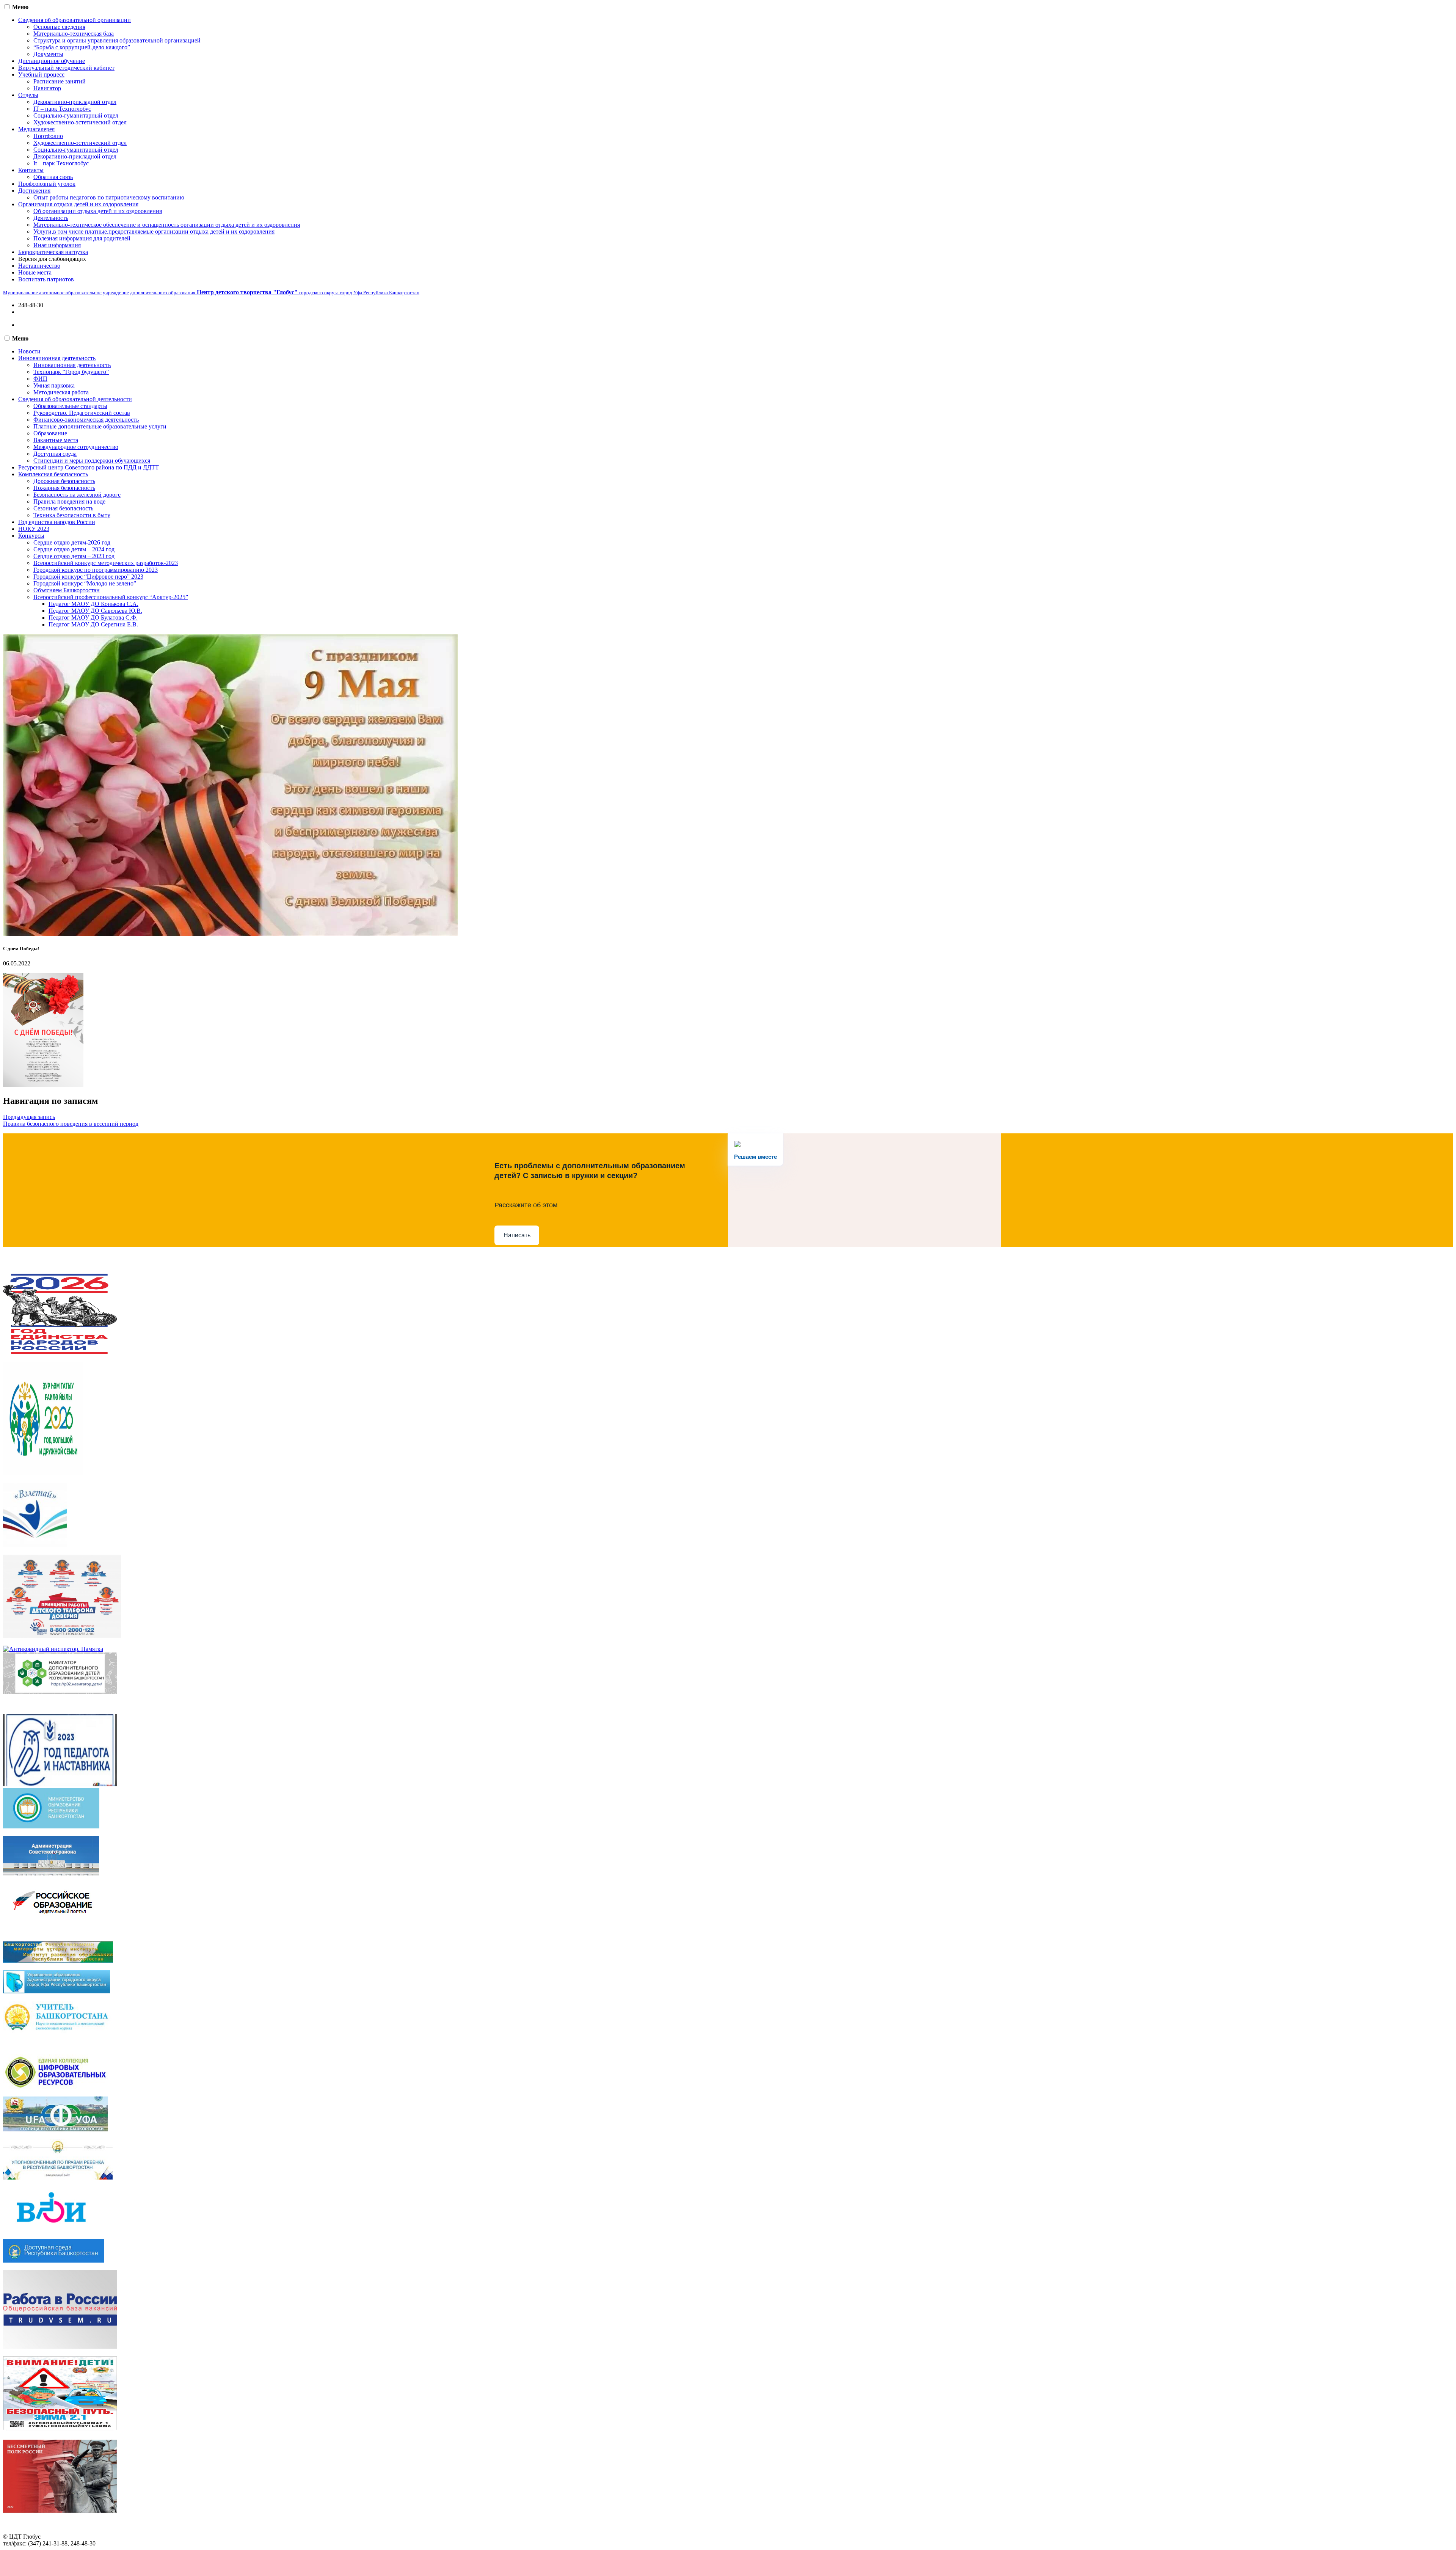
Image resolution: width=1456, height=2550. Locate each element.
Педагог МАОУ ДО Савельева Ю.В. (95, 611)
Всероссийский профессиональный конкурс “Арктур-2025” (111, 597)
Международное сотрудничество (76, 447)
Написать (517, 1235)
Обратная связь (53, 177)
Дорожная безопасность (64, 481)
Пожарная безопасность (64, 488)
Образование (50, 433)
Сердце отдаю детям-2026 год (72, 542)
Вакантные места (56, 440)
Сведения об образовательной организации (75, 20)
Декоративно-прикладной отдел (75, 102)
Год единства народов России (57, 522)
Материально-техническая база (74, 34)
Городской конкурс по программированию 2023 (96, 570)
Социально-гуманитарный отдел (76, 115)
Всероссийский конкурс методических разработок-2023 (106, 563)
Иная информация (57, 245)
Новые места (35, 272)
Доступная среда (55, 454)
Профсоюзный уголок (47, 184)
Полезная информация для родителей (82, 238)
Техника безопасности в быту (72, 515)
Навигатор (47, 88)
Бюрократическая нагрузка (53, 252)
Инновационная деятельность (57, 358)
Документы (48, 54)
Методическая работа (61, 392)
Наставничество (39, 266)
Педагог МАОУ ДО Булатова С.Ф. (93, 617)
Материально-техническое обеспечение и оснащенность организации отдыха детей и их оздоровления (167, 225)
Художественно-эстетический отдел (80, 122)
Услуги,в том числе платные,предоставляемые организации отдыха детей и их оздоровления (154, 231)
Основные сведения (59, 27)
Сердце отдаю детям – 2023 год (74, 556)
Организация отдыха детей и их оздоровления (78, 204)
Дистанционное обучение (52, 61)
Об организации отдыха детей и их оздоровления (98, 211)
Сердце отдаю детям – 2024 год (74, 549)
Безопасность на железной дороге (77, 495)
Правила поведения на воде (69, 501)
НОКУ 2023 (34, 529)
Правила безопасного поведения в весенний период (71, 1124)
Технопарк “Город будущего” (71, 372)
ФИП (40, 379)
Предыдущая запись (29, 1117)
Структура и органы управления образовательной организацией (117, 40)
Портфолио (48, 136)
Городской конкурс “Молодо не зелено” (85, 583)
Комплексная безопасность (53, 474)
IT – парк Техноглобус (62, 109)
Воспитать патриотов (46, 279)
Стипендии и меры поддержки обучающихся (92, 461)
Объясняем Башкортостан (67, 590)
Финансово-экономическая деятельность (86, 420)
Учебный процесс (41, 75)
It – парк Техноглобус (61, 163)
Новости (29, 351)
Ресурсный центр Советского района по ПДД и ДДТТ (89, 467)
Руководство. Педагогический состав (82, 413)
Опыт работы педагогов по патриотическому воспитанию (109, 197)
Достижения (34, 191)
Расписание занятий (60, 81)
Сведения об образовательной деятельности (75, 399)
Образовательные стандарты (70, 406)
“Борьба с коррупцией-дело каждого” (82, 47)
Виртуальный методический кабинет (66, 68)
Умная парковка (54, 385)
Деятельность (51, 218)
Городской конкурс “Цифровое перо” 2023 (88, 577)
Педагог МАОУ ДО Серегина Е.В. (93, 624)
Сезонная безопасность (63, 508)
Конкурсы (31, 536)
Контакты (31, 170)
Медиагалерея (36, 129)
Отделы (28, 95)
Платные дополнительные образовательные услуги (100, 426)
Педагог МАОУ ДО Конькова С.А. (93, 604)
